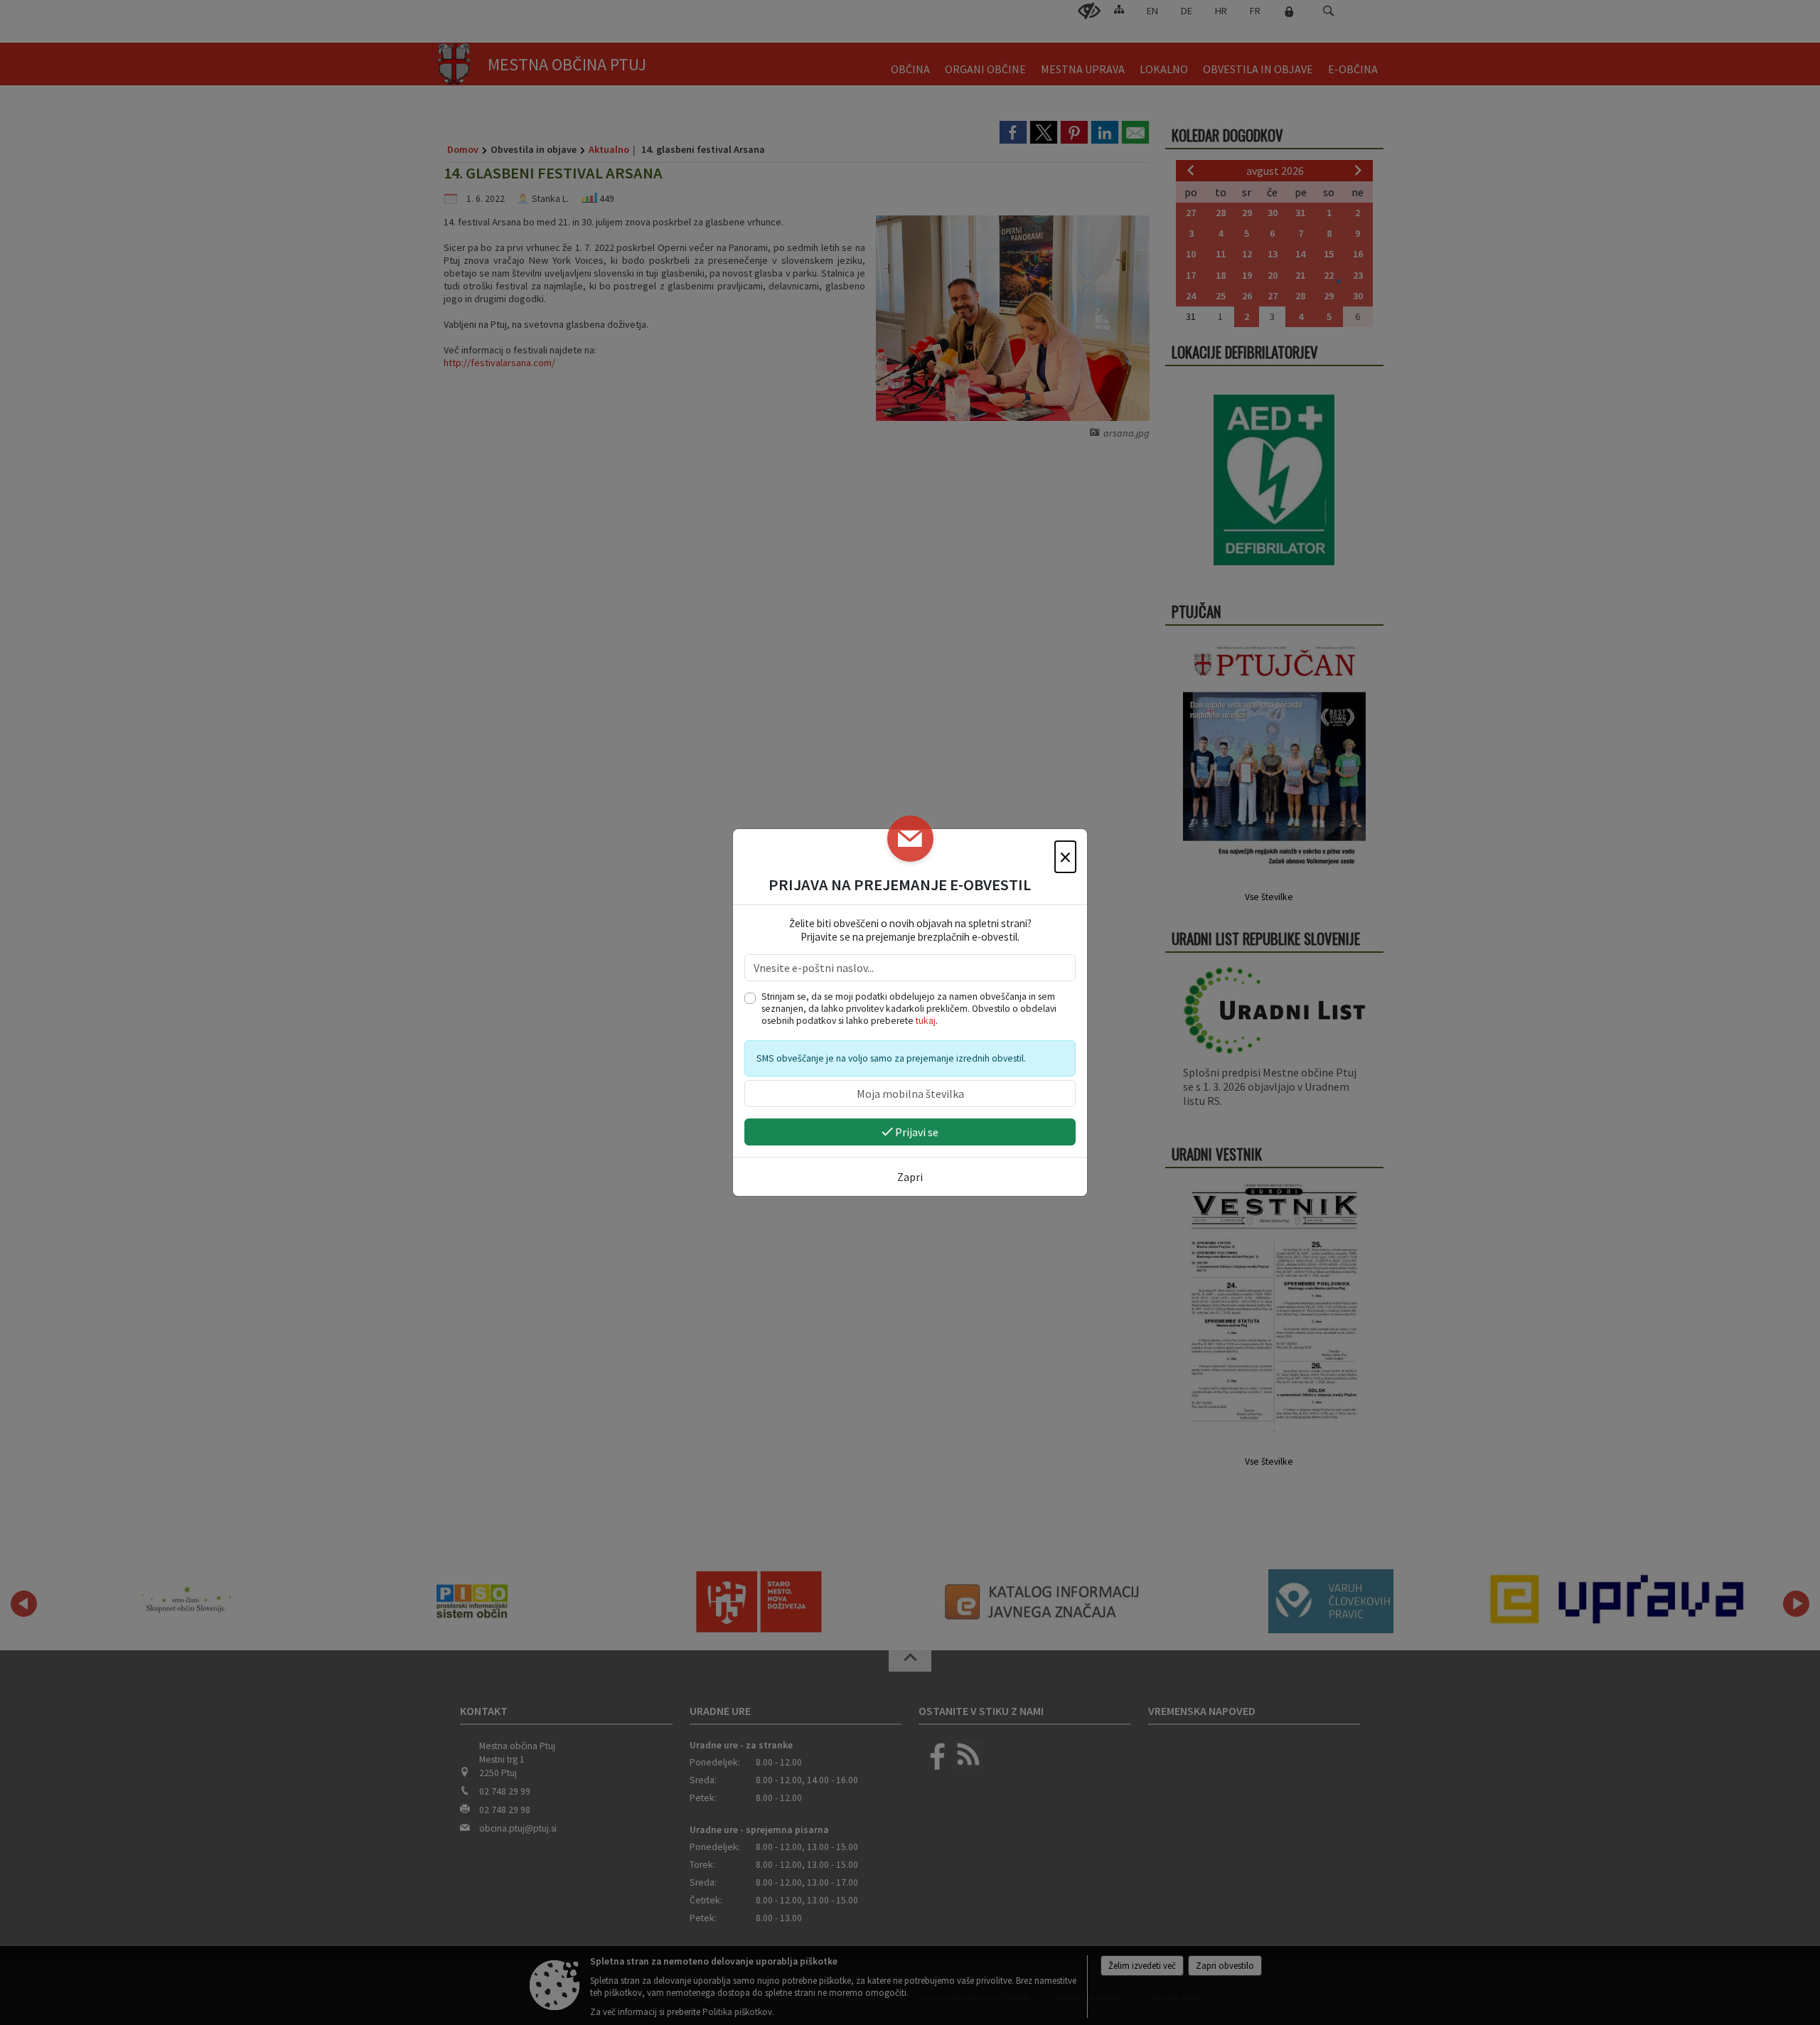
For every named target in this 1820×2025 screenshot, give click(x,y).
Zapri (910, 1177)
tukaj (926, 1021)
